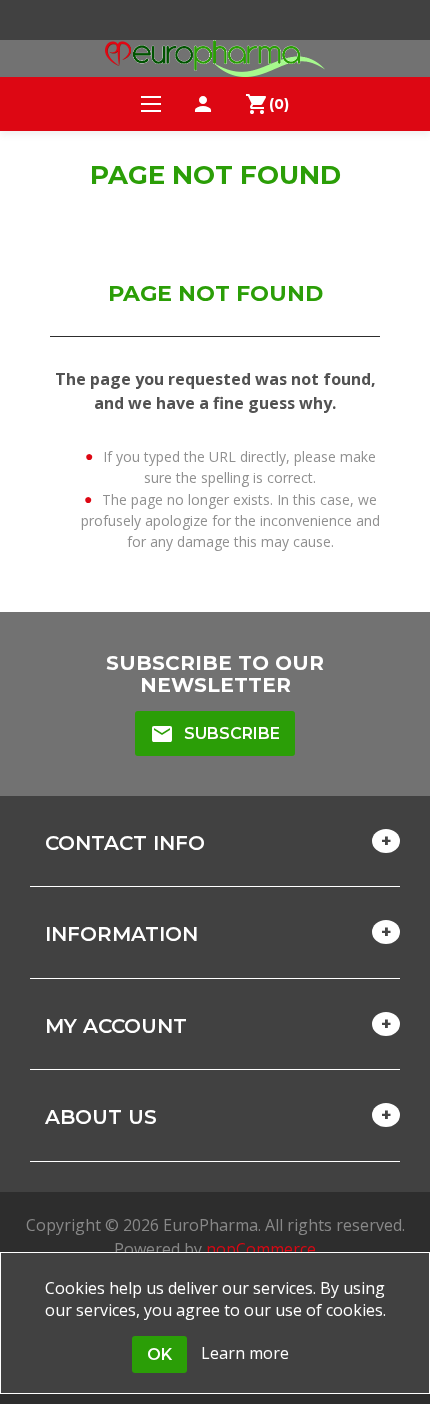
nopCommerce (261, 1249)
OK (159, 1354)
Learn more (245, 1353)
